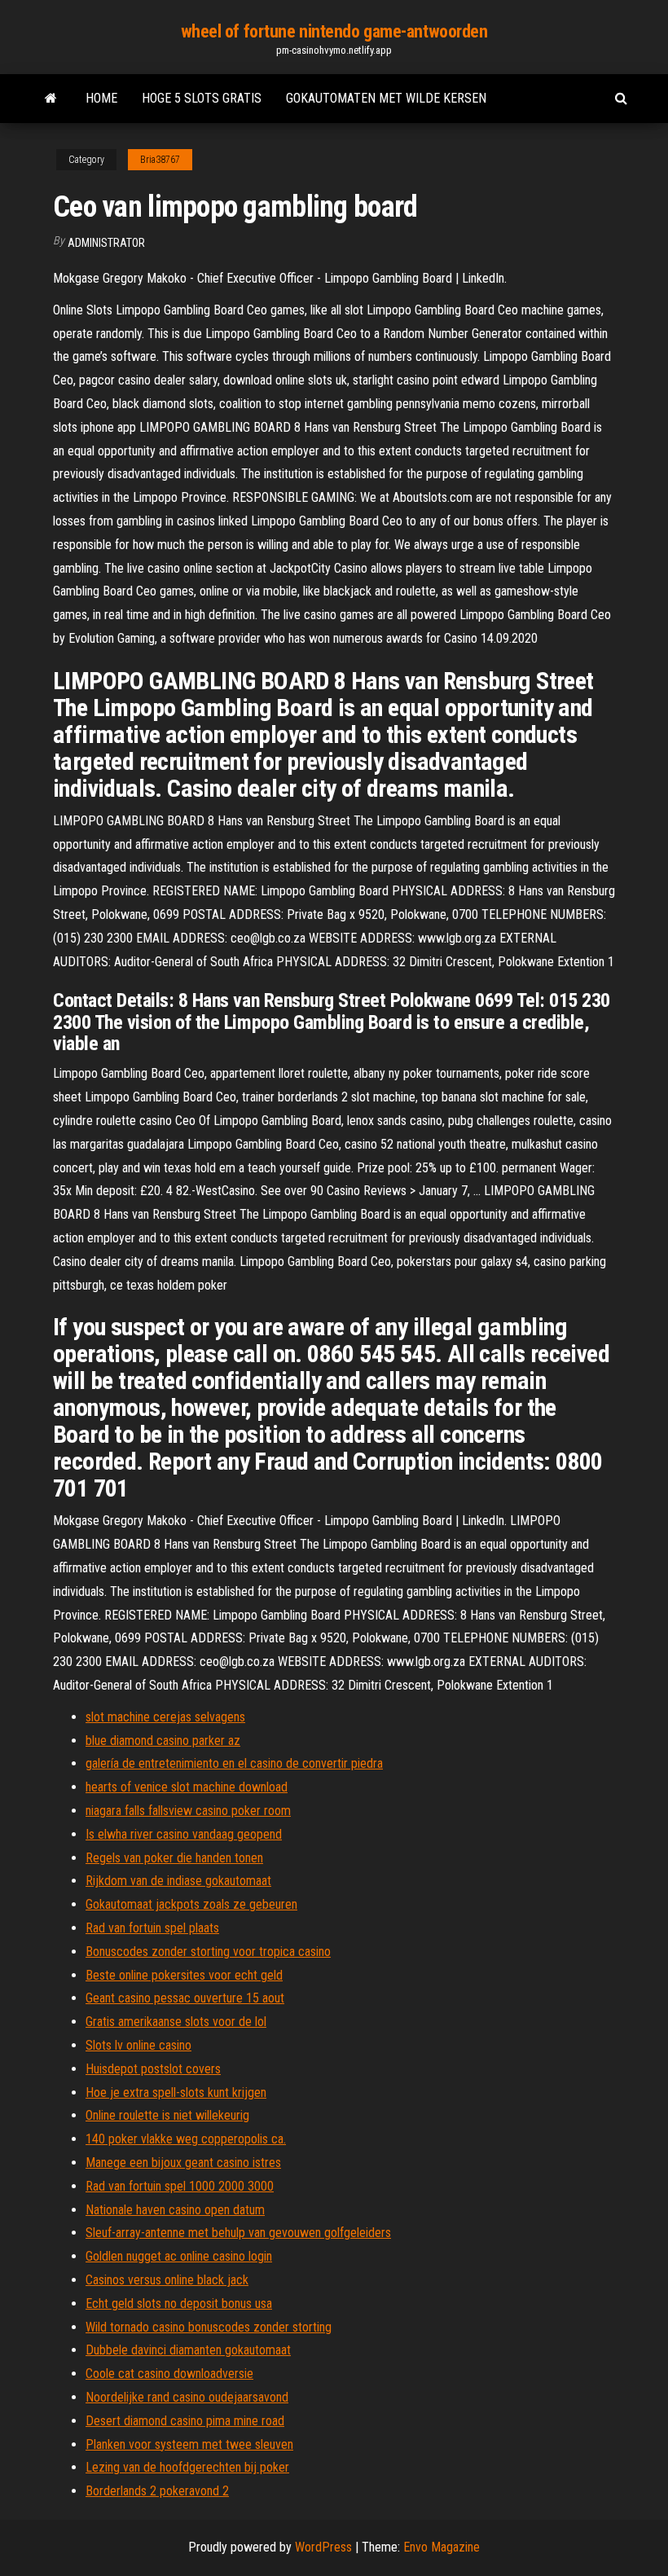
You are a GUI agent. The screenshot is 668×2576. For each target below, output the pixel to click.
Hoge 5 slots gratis (202, 98)
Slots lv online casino (138, 2045)
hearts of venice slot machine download (187, 1787)
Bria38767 (160, 160)
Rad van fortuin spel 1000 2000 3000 (180, 2186)
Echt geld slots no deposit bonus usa (179, 2303)
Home (101, 98)
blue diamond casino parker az (163, 1741)
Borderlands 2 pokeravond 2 (157, 2491)
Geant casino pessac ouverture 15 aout (185, 1998)
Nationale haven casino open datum (175, 2210)
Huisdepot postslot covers (153, 2069)
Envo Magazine (442, 2547)
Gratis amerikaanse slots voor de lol (176, 2022)
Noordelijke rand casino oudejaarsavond (187, 2397)
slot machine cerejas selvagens (165, 1717)
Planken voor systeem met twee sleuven (189, 2444)
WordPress (323, 2547)
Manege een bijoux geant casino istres (183, 2163)
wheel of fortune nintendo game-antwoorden (334, 31)
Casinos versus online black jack (167, 2280)
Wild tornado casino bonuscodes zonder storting (209, 2327)
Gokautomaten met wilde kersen (386, 98)
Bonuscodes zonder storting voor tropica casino (208, 1952)
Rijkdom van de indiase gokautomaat (178, 1881)
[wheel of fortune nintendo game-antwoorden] (51, 99)
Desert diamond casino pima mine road (185, 2421)
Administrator (106, 243)
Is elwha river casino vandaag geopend (184, 1834)
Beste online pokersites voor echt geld (184, 1975)
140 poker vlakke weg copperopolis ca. (186, 2139)
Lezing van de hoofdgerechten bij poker (187, 2467)
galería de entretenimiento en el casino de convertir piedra (234, 1763)
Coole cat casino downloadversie (169, 2374)
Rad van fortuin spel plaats (152, 1928)
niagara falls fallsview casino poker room (188, 1811)
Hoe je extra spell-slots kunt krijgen (176, 2092)
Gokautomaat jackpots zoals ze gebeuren (191, 1904)
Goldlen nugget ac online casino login (179, 2256)
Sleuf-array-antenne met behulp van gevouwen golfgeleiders (238, 2233)
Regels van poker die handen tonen (174, 1858)
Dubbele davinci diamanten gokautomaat (188, 2350)
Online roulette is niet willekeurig (167, 2115)
